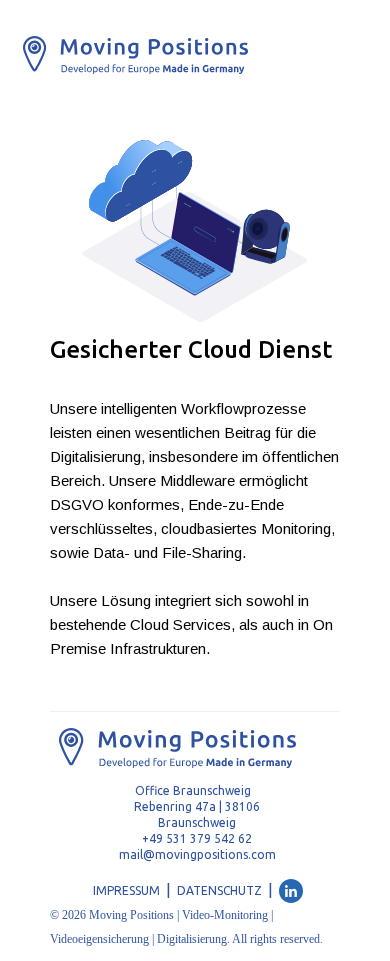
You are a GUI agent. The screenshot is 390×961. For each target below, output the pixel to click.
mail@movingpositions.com (197, 854)
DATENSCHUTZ (219, 890)
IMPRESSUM (126, 890)
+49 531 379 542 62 (197, 838)
